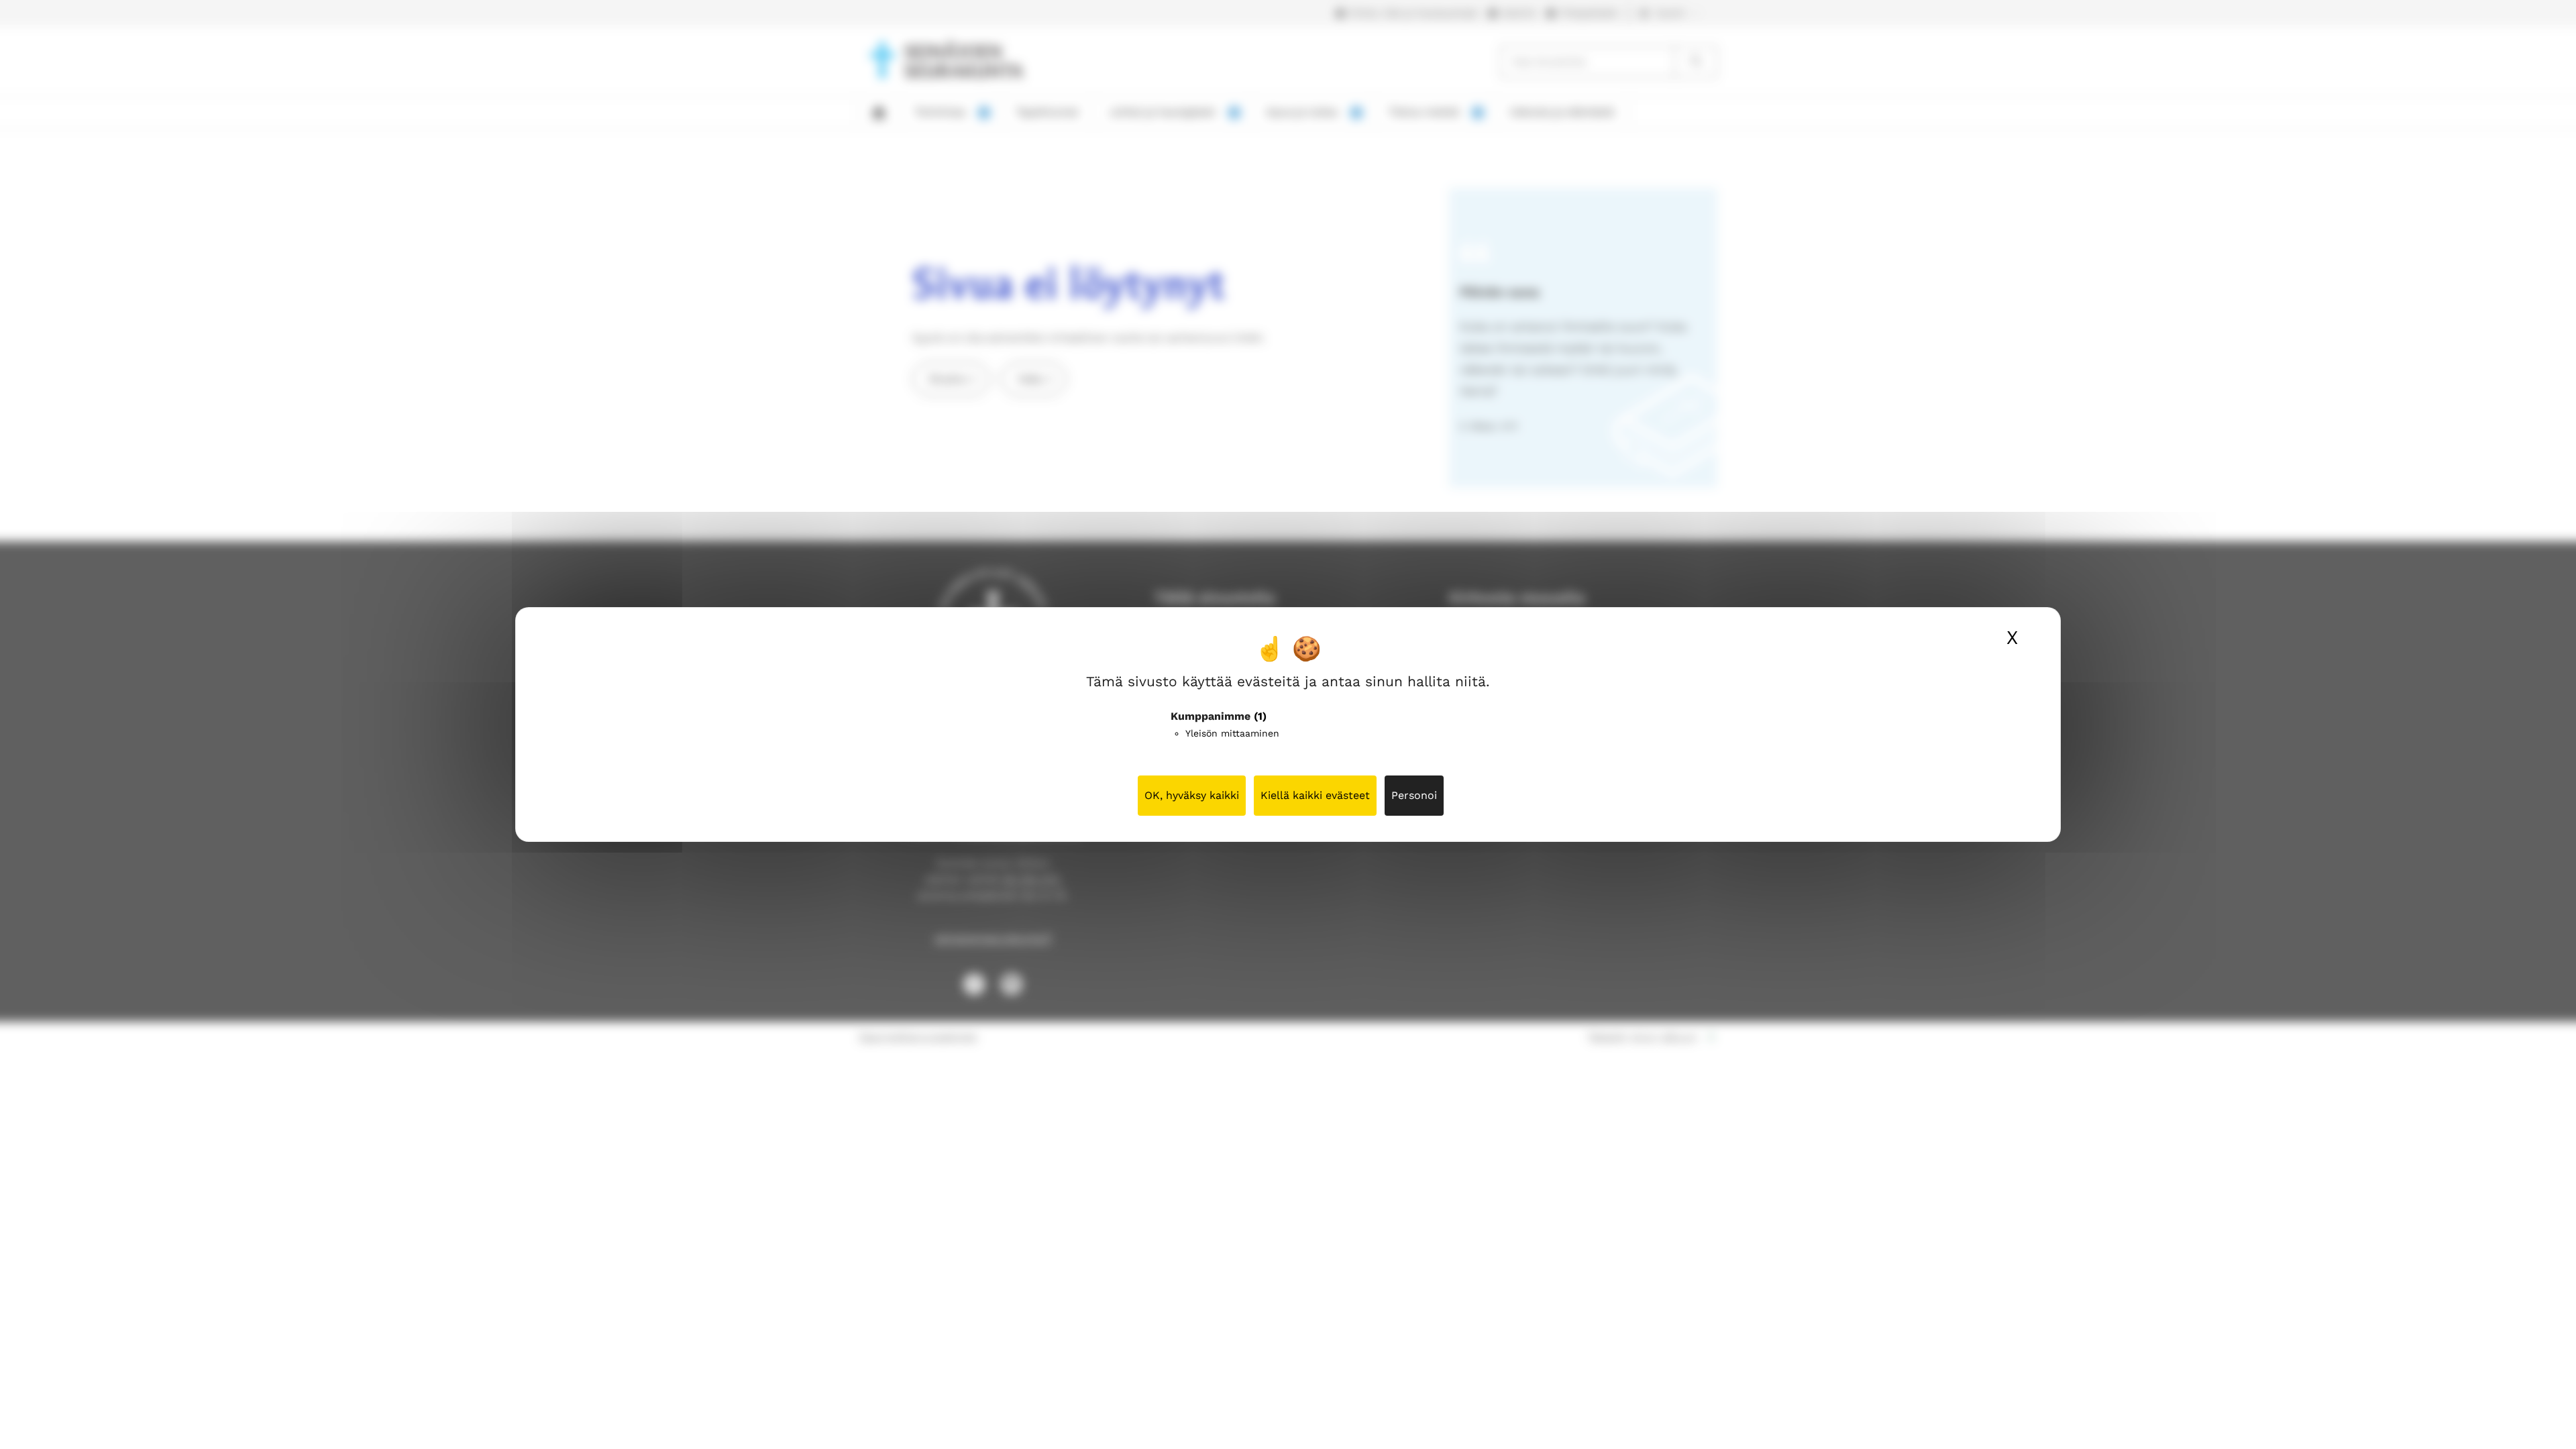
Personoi (1414, 795)
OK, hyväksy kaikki (1192, 795)
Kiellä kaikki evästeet (1315, 795)
